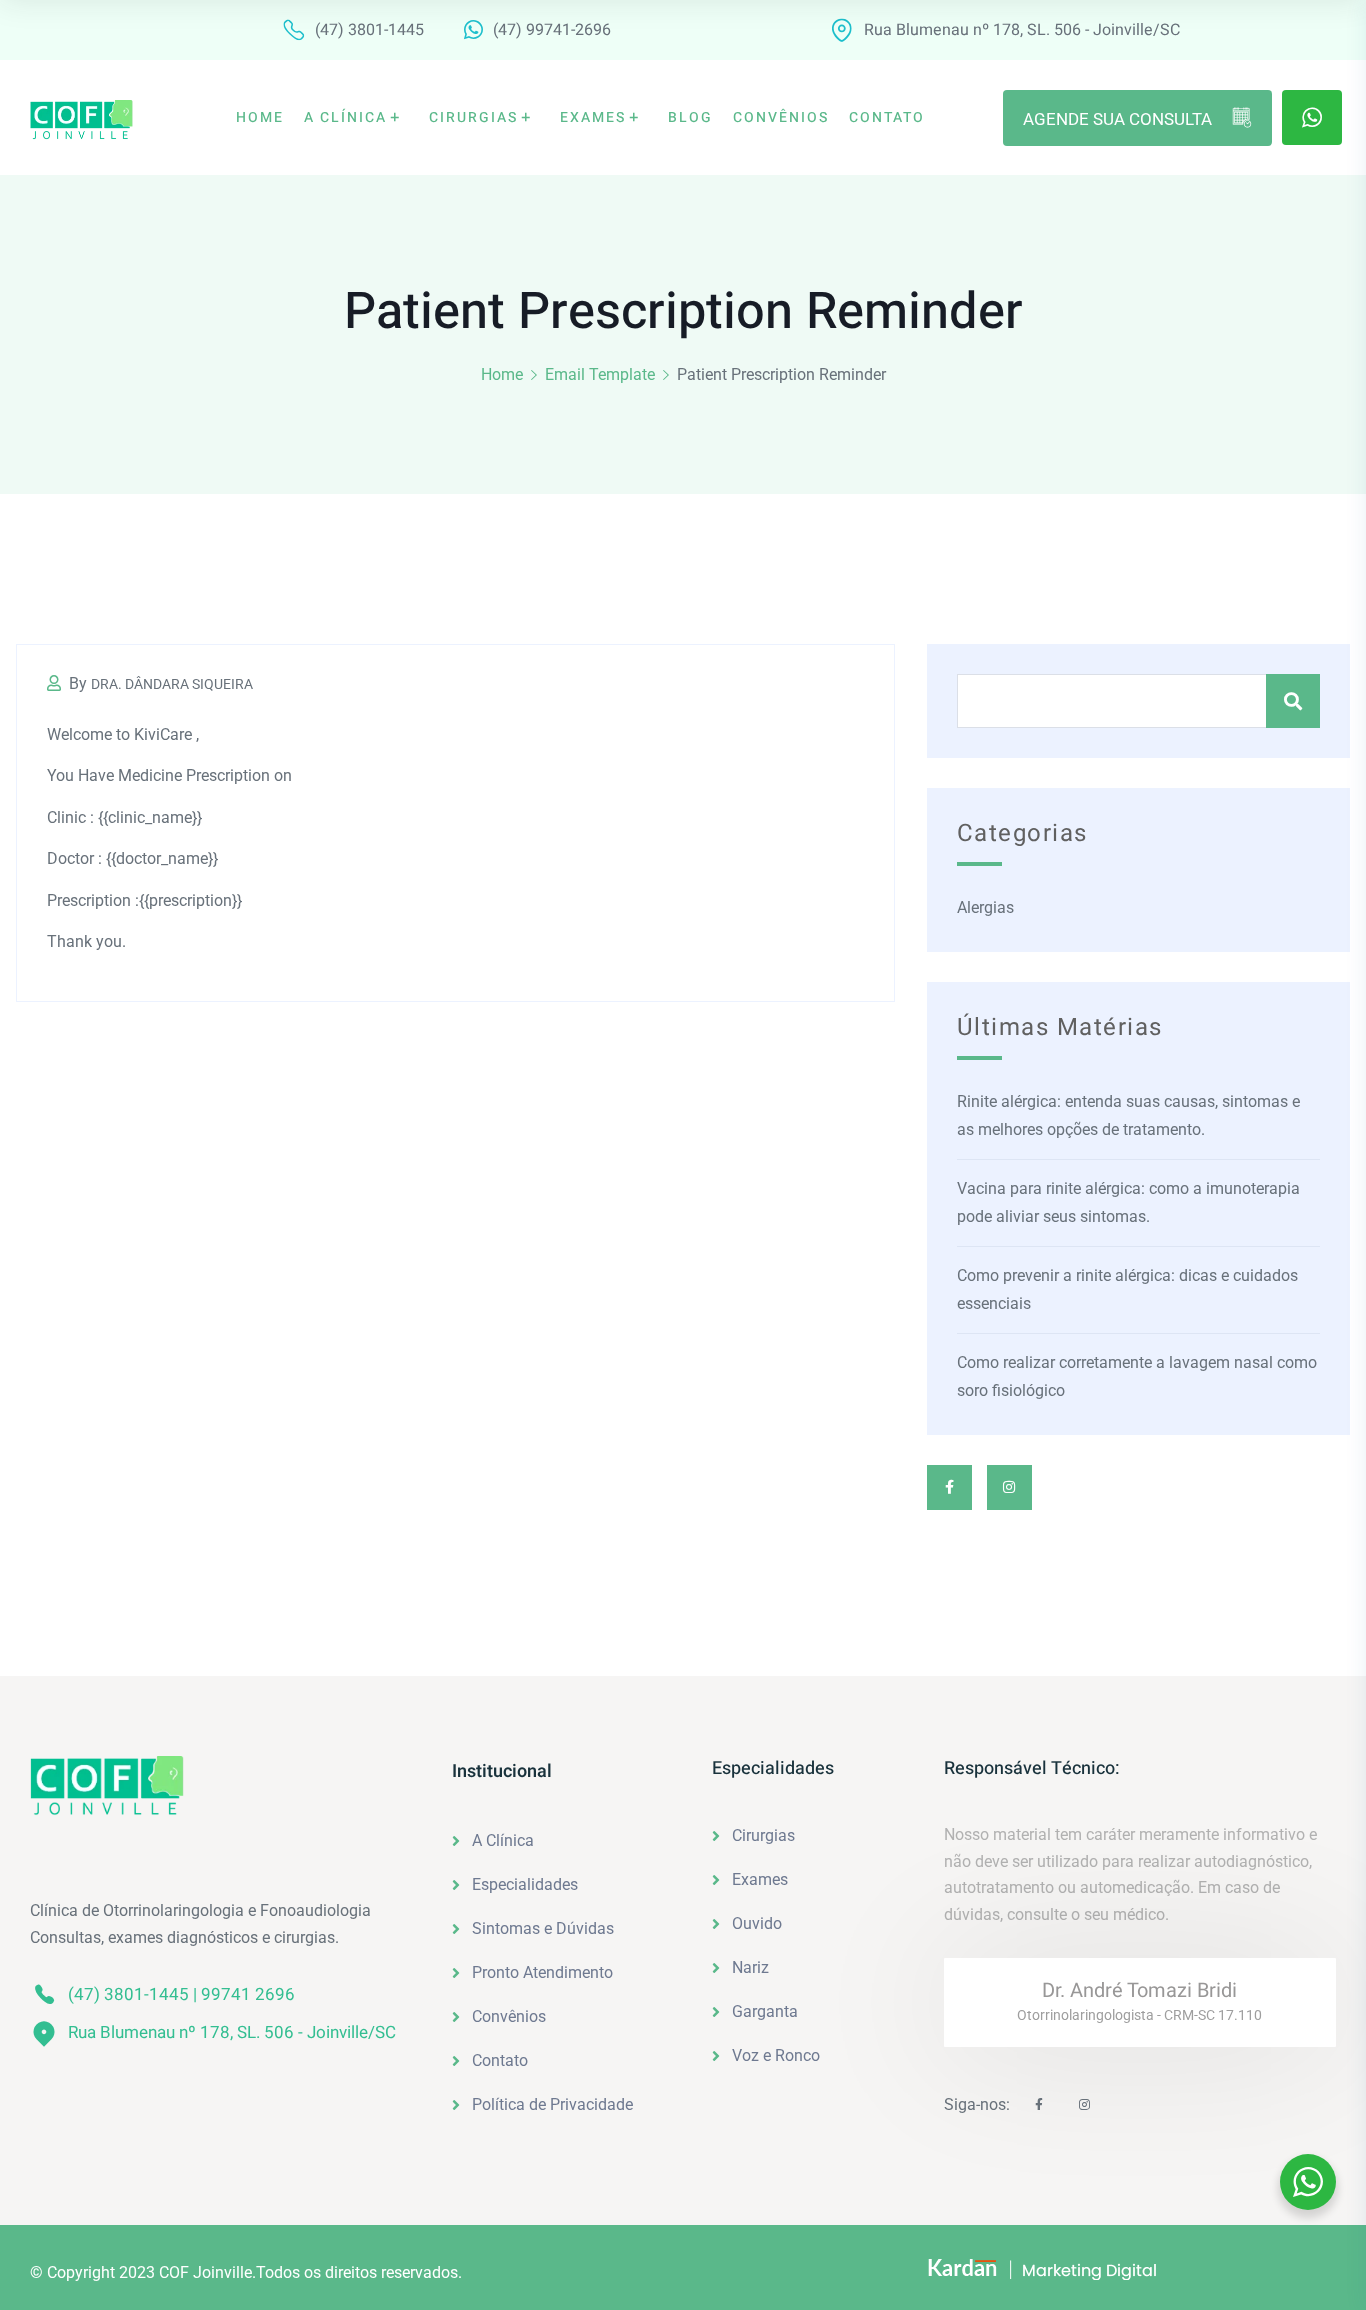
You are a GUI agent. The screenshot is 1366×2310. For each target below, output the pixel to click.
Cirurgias (763, 1835)
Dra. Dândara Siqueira (172, 684)
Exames (760, 1879)
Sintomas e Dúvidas (543, 1928)
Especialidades (525, 1884)
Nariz (750, 1967)
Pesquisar (1293, 701)
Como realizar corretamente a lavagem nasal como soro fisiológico (1137, 1376)
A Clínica (503, 1840)
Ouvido (757, 1923)
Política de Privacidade (552, 2104)
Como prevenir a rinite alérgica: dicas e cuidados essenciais (1127, 1289)
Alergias (985, 907)
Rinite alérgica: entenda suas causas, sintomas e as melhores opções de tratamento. (1128, 1115)
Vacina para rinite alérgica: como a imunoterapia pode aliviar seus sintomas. (1128, 1202)
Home (502, 374)
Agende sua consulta (1117, 119)
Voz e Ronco (776, 2055)
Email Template (600, 374)
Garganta (765, 2011)
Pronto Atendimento (542, 1972)
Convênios (509, 2016)
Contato (500, 2060)
